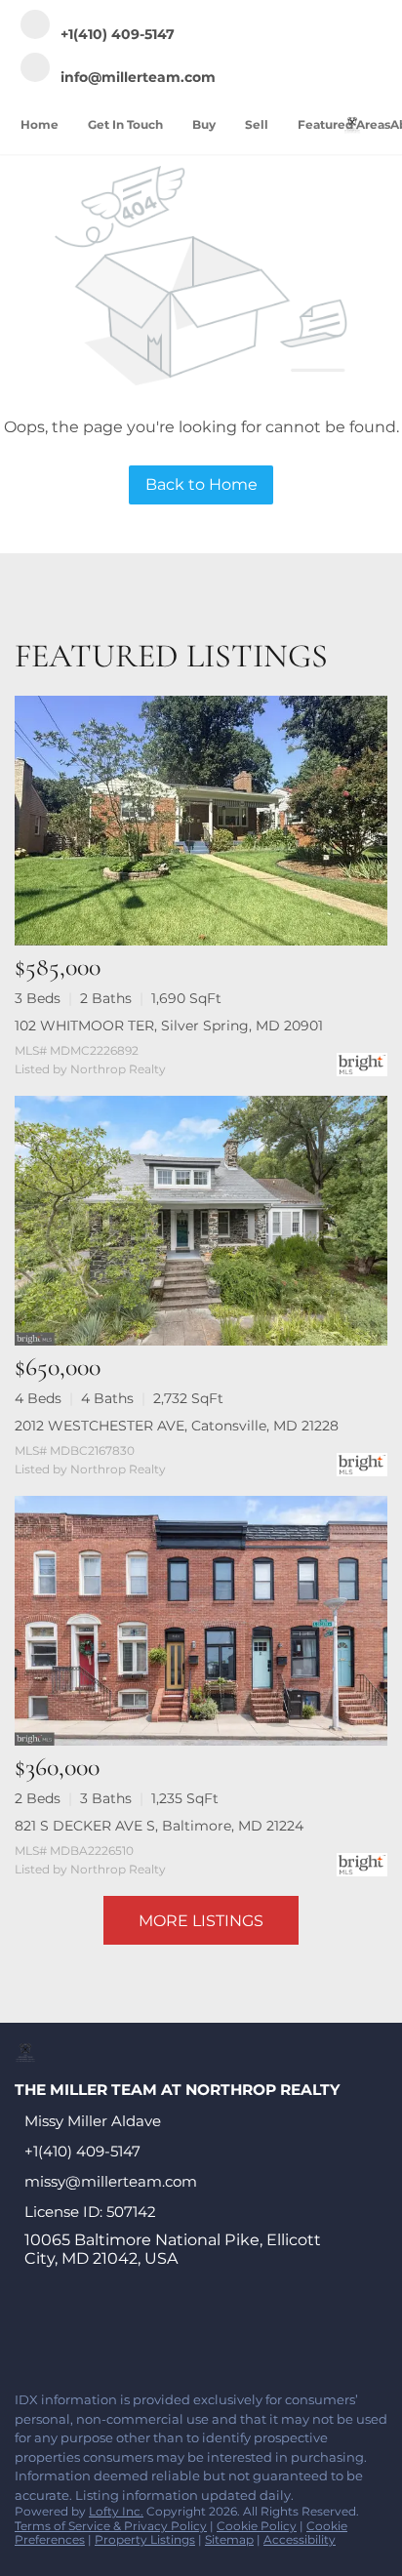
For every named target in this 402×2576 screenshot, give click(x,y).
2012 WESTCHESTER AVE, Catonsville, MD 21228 (177, 1426)
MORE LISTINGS (201, 1921)
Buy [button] (204, 124)
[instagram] (180, 2334)
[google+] (258, 2334)
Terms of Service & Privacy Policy (111, 2526)
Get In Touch (125, 124)
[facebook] (23, 2334)
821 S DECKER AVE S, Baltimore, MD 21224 (159, 1826)
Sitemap (229, 2539)
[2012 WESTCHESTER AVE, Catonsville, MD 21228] (201, 1221)
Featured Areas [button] (344, 124)
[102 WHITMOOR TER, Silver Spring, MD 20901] (201, 821)
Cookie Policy (257, 2526)
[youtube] (219, 2334)
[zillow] (141, 2334)
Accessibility (300, 2539)
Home (40, 124)
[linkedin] (62, 2334)
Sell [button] (257, 124)
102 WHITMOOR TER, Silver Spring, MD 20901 (169, 1026)
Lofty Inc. (116, 2511)
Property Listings (145, 2539)
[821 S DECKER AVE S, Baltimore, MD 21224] (201, 1621)
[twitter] (101, 2334)
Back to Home (201, 484)
